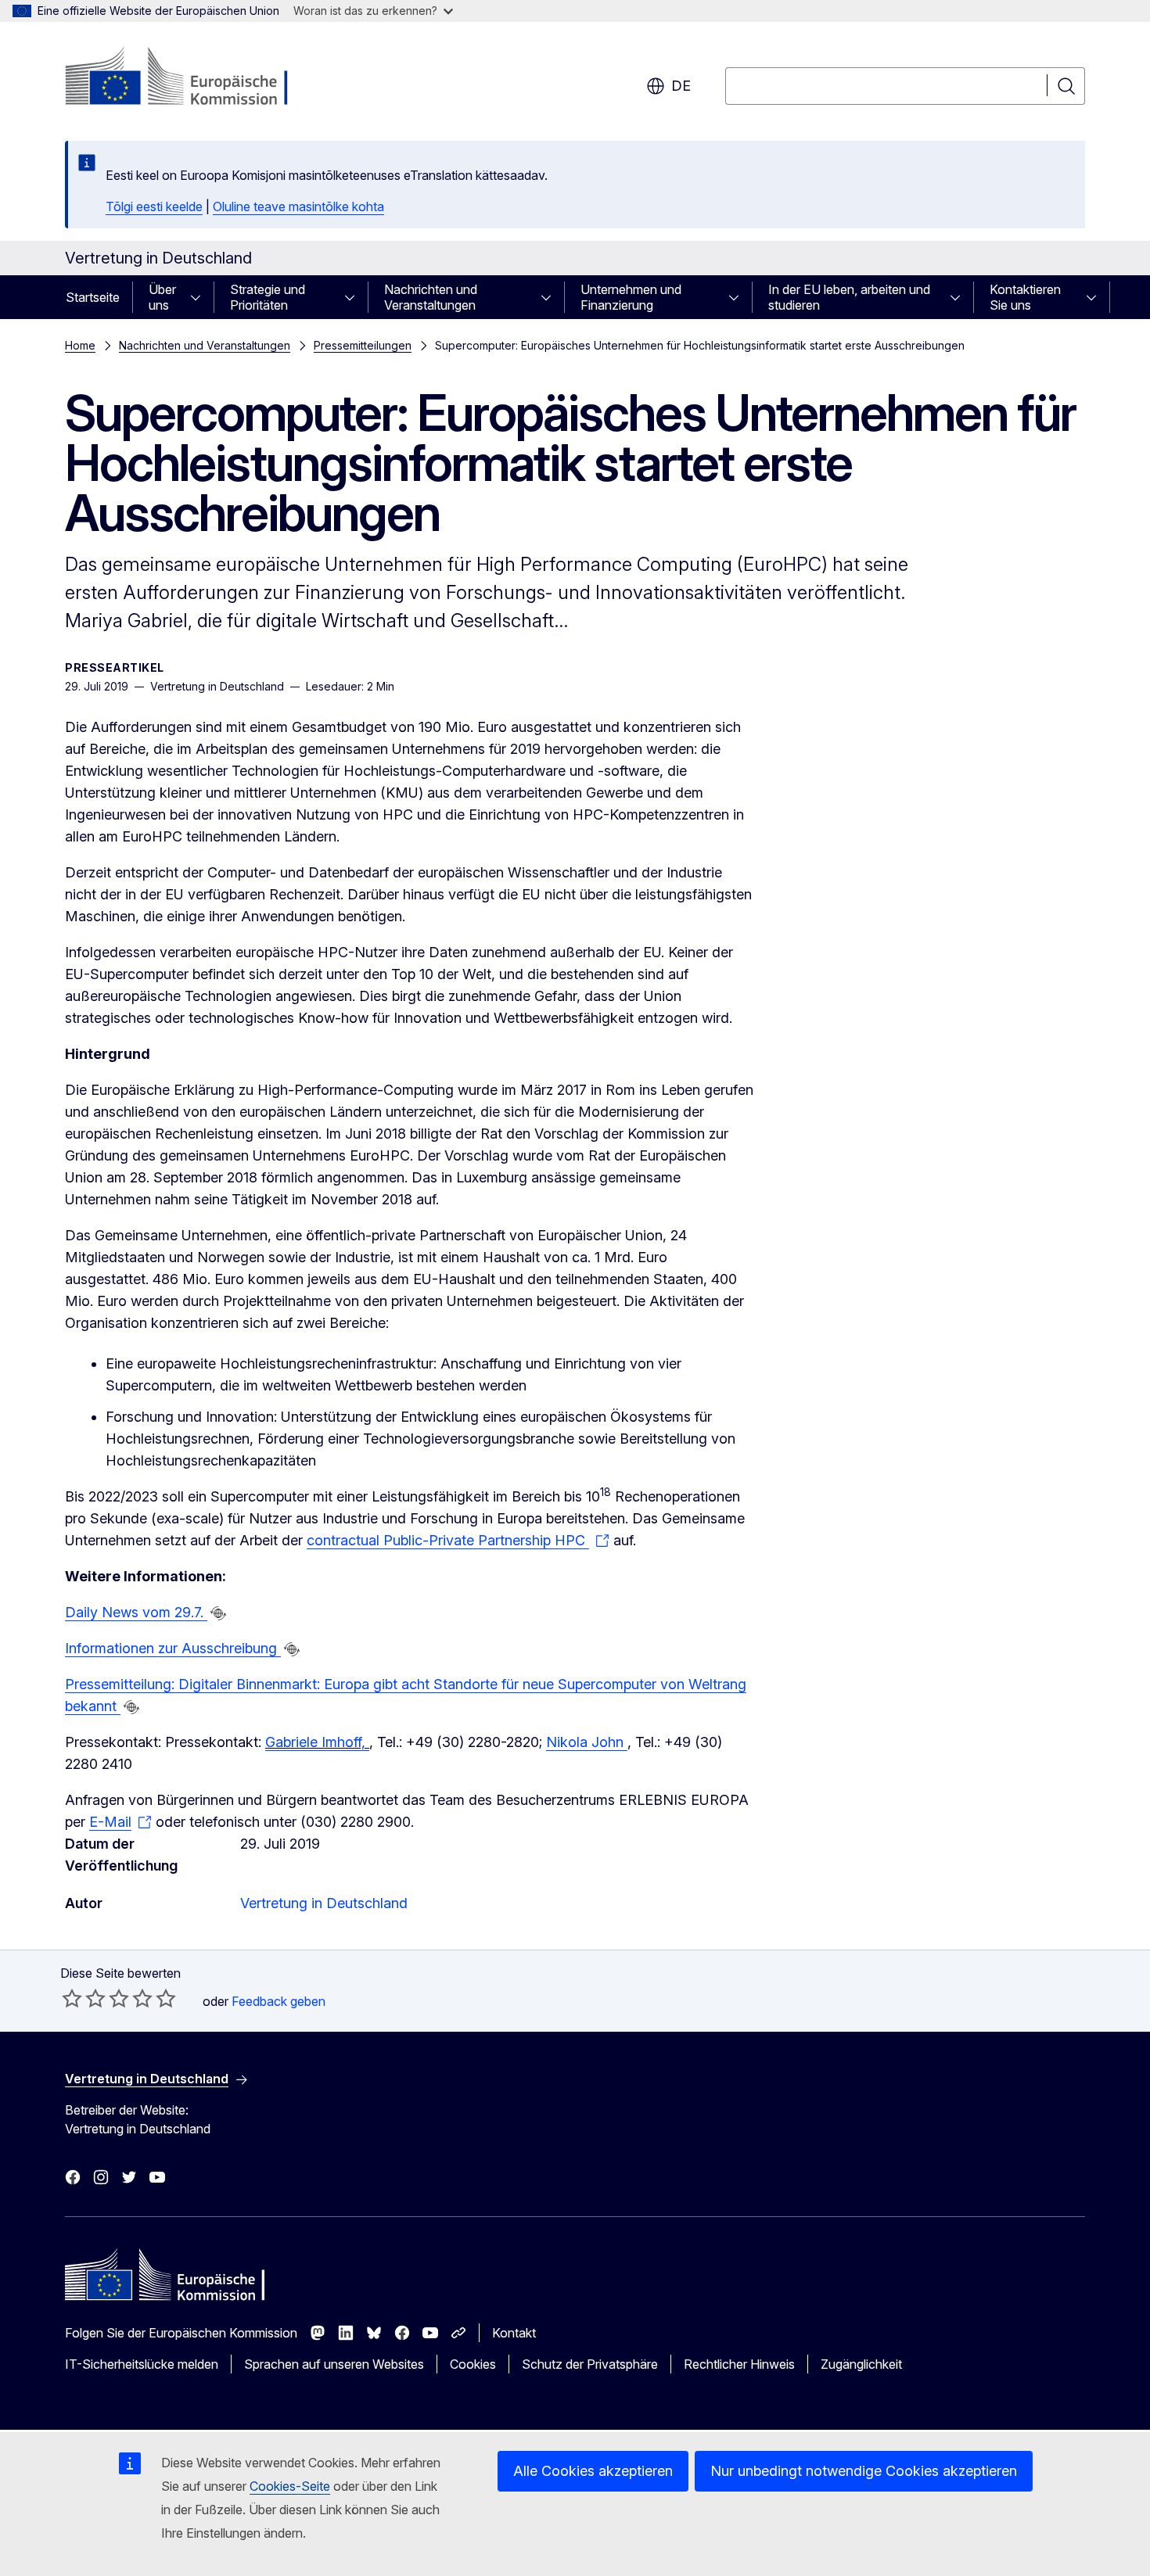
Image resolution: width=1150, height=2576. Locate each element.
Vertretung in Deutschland (324, 1903)
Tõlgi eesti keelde (154, 206)
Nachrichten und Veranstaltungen (431, 297)
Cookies (473, 2364)
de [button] (681, 86)
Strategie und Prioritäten (268, 297)
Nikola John (587, 1742)
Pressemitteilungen (363, 345)
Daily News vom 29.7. (136, 1612)
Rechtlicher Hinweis (739, 2364)
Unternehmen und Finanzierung (631, 297)
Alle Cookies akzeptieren (593, 2471)
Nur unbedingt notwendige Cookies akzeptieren (864, 2471)
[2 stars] (84, 1998)
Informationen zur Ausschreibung (173, 1648)
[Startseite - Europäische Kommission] (191, 78)
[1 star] (72, 1998)
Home (80, 345)
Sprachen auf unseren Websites (334, 2364)
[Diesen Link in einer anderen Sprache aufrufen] (218, 1613)
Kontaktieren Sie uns (1025, 297)
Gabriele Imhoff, (317, 1742)
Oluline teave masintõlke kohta (298, 206)
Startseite (93, 297)
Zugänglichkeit (861, 2364)
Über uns (162, 297)
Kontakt (514, 2333)
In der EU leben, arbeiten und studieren (849, 297)
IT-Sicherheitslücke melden (142, 2364)
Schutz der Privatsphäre (590, 2364)
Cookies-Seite (290, 2486)
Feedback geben (279, 2001)
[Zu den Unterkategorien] (200, 297)
